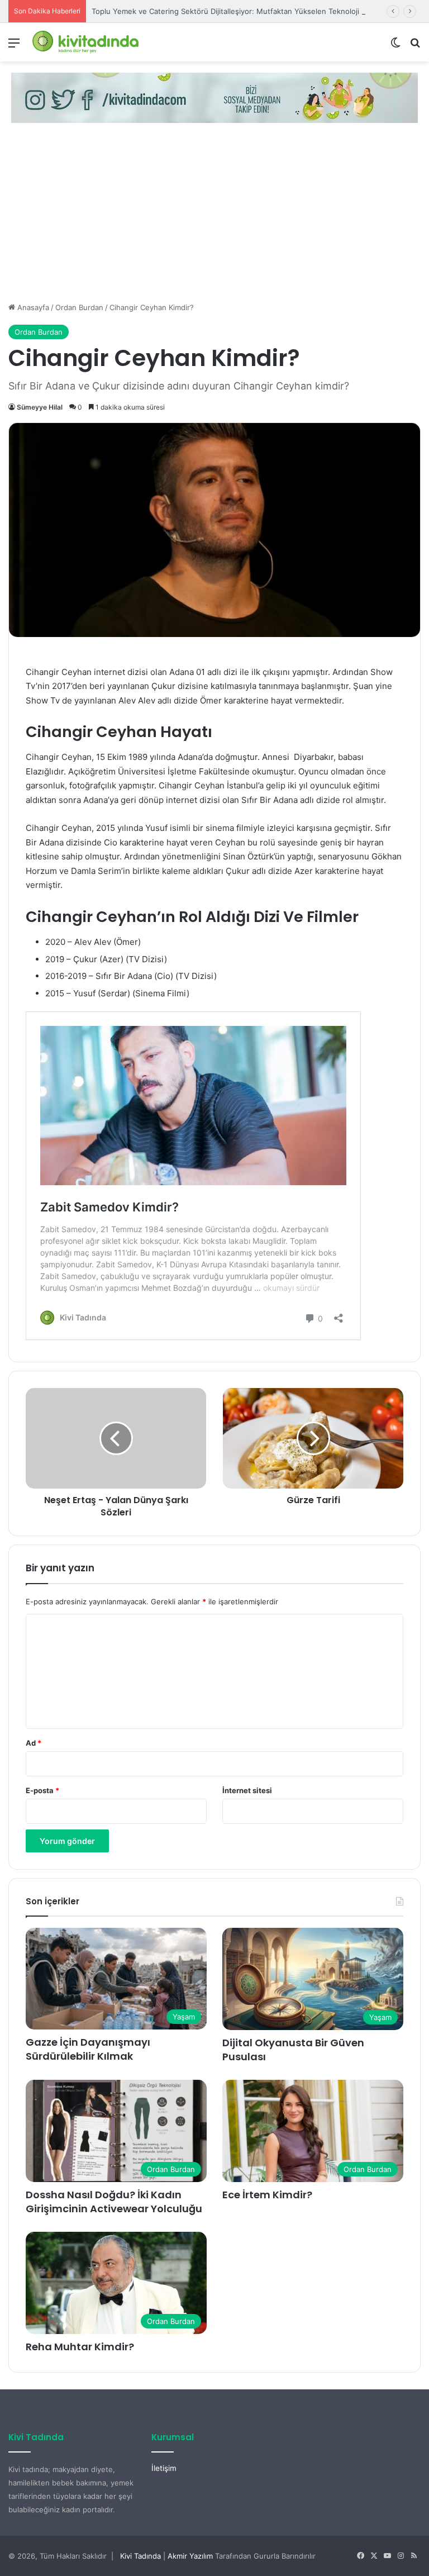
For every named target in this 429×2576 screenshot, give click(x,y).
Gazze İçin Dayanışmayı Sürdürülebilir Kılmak (88, 2049)
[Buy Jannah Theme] (214, 97)
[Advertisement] (214, 218)
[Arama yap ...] (415, 47)
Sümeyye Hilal (40, 407)
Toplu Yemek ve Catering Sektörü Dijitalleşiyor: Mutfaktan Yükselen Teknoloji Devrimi (239, 11)
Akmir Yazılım (190, 2556)
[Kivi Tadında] (85, 42)
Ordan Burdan (79, 307)
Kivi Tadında (140, 2556)
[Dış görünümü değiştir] (395, 47)
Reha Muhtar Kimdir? (80, 2347)
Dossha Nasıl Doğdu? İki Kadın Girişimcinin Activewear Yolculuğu (114, 2202)
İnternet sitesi (247, 1790)
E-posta (42, 1790)
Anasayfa (32, 307)
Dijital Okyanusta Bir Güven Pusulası (293, 2050)
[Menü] (14, 47)
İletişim (164, 2468)
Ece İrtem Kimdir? (267, 2195)
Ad (34, 1743)
